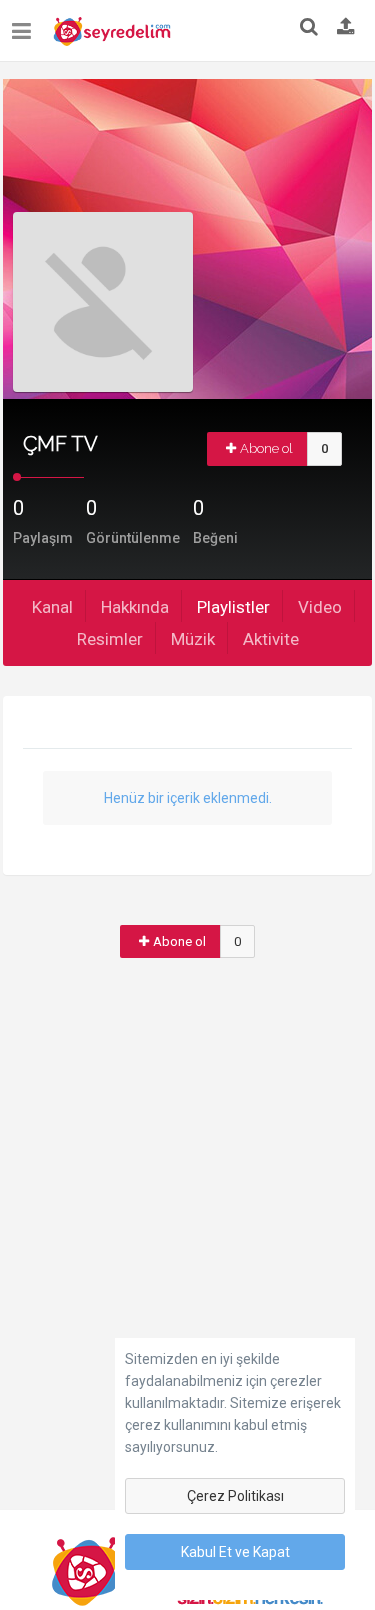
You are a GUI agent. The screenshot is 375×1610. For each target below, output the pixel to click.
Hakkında (135, 607)
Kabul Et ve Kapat (235, 1552)
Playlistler (233, 607)
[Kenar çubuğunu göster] (25, 23)
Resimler (110, 639)
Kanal (52, 607)
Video (320, 607)
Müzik (193, 639)
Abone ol (266, 448)
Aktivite (271, 639)
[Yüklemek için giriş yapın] (346, 28)
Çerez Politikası (235, 1496)
